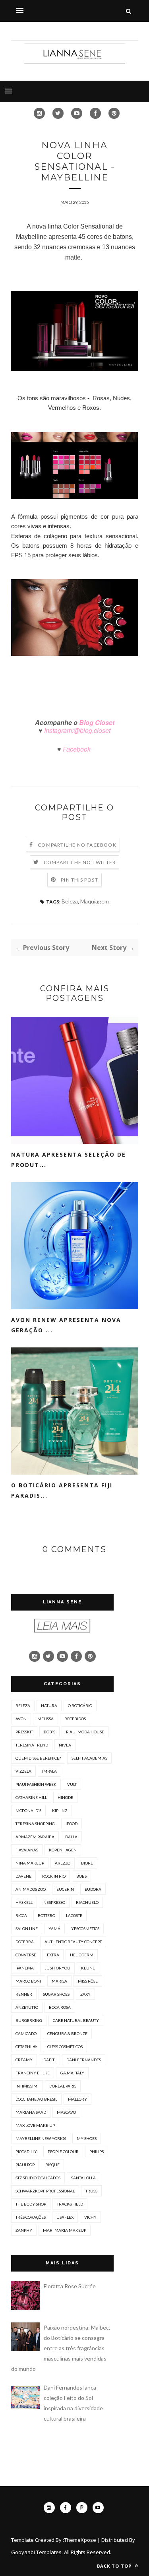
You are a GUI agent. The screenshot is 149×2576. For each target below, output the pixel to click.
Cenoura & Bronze (67, 2033)
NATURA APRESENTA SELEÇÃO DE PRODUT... (69, 1160)
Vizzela (23, 1771)
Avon (21, 1719)
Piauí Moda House (85, 1732)
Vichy (90, 2217)
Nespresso (54, 1902)
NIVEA (65, 1745)
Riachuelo (87, 1902)
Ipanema (25, 1968)
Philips (97, 2152)
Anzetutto (27, 2007)
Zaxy (85, 1994)
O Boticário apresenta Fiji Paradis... (62, 1490)
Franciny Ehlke (33, 2073)
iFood (72, 1824)
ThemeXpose (80, 2540)
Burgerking (29, 2020)
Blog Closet (96, 722)
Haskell (24, 1902)
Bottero (46, 1915)
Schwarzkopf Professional (45, 2191)
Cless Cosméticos (65, 2047)
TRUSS (91, 2191)
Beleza (70, 901)
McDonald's (28, 1810)
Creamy (24, 2060)
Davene (23, 1876)
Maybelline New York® (41, 2138)
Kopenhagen (63, 1850)
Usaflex (65, 2217)
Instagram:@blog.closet (76, 730)
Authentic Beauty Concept (73, 1942)
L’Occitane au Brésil (36, 2099)
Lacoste (74, 1915)
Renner (24, 1994)
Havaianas (27, 1850)
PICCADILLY (26, 2152)
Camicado (26, 2033)
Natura (49, 1706)
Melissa (45, 1719)
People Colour (63, 2152)
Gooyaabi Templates (36, 2552)
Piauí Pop (25, 2165)
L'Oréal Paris (63, 2086)
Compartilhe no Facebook (77, 845)
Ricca (21, 1915)
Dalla (71, 1837)
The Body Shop (31, 2204)
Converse (26, 1955)
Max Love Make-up (35, 2125)
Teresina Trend (32, 1745)
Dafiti (49, 2060)
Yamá (54, 1929)
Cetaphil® (26, 2047)
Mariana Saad (31, 2112)
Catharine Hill (31, 1797)
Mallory (77, 2099)
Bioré (87, 1863)
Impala (49, 1771)
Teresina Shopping (35, 1824)
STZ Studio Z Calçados (38, 2178)
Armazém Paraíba (35, 1837)
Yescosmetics (85, 1929)
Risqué (52, 2165)
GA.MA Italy (72, 2073)
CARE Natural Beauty (76, 2020)
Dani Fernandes (84, 2060)
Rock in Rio (54, 1876)
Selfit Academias (89, 1758)
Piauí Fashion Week (36, 1784)
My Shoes (87, 2138)
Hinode (65, 1797)
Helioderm (82, 1955)
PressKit (24, 1732)
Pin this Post (79, 880)
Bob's (49, 1732)
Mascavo (66, 2112)
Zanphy (24, 2230)
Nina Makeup (30, 1863)
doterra (25, 1942)
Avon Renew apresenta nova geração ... (66, 1325)
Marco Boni (28, 1981)
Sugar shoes (56, 1994)
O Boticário (80, 1706)
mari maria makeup (65, 2230)
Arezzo (63, 1863)
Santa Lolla (83, 2178)
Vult (72, 1784)
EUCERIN (65, 1889)
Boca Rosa (60, 2007)
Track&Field (70, 2204)
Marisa (59, 1981)
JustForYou (57, 1968)
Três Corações (31, 2217)
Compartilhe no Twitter (80, 862)
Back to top (115, 2566)
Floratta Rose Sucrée (70, 2286)
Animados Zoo (31, 1889)
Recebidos (75, 1719)
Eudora (93, 1889)
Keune (88, 1968)
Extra (53, 1955)
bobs (81, 1876)
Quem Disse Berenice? (38, 1758)
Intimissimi (27, 2086)
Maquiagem (95, 901)
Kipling (60, 1810)
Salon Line (27, 1929)
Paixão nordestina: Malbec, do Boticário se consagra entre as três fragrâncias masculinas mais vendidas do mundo (61, 2348)
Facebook (77, 749)
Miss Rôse (88, 1981)
